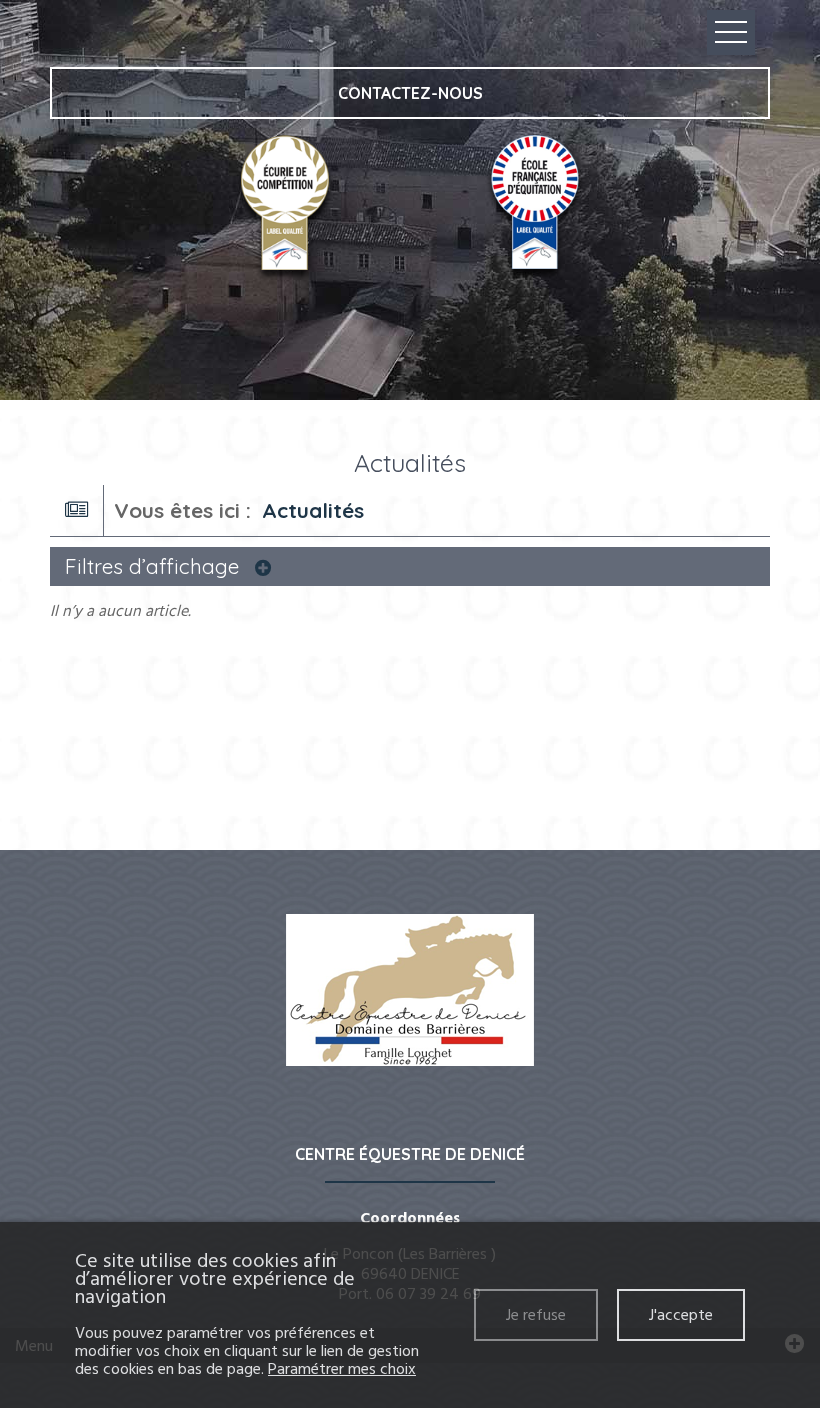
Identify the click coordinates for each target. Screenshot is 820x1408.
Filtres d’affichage (155, 566)
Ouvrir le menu (731, 32)
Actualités (313, 510)
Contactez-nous (410, 93)
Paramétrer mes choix (342, 1369)
